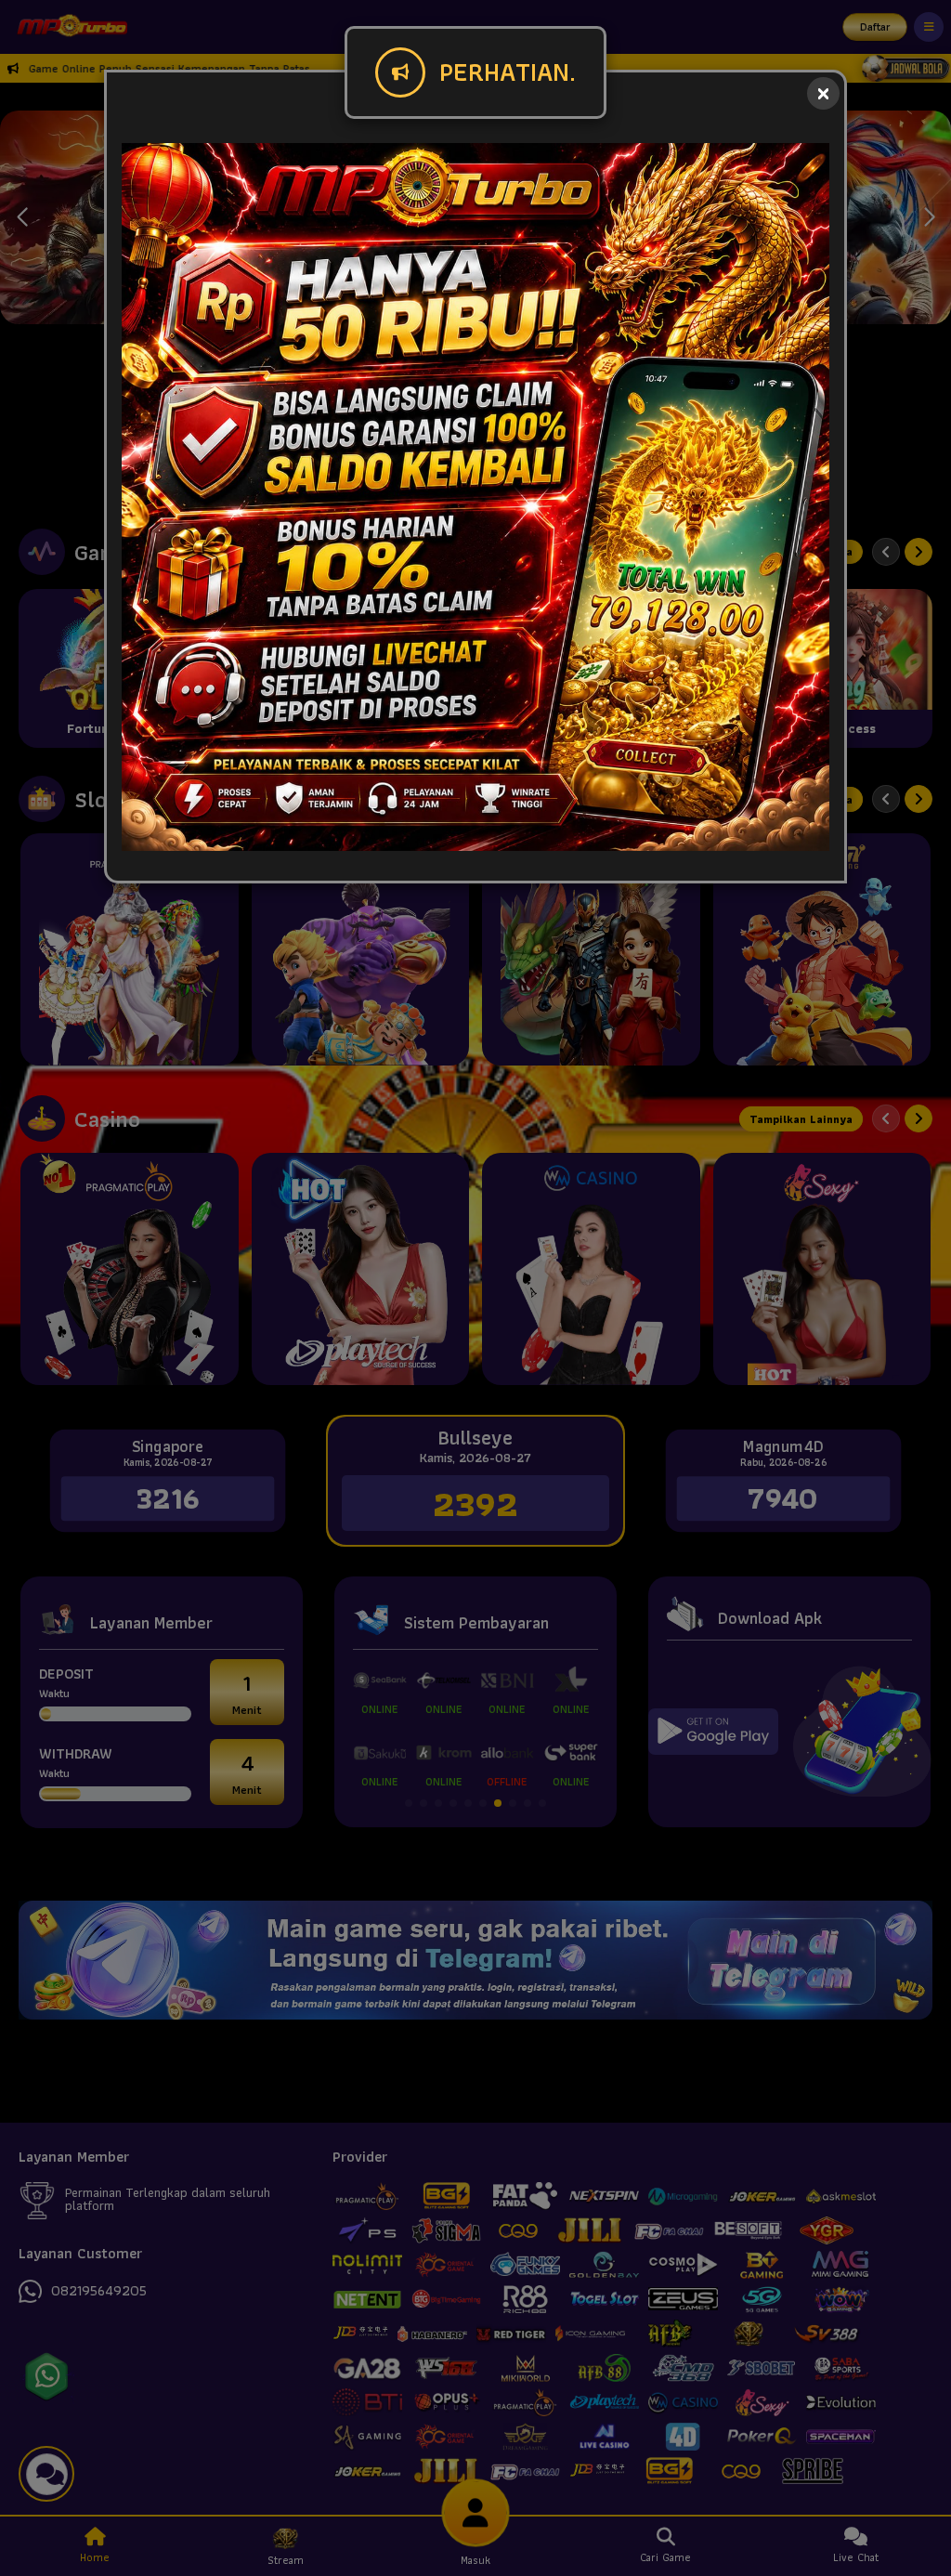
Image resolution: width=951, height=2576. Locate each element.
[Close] (823, 93)
